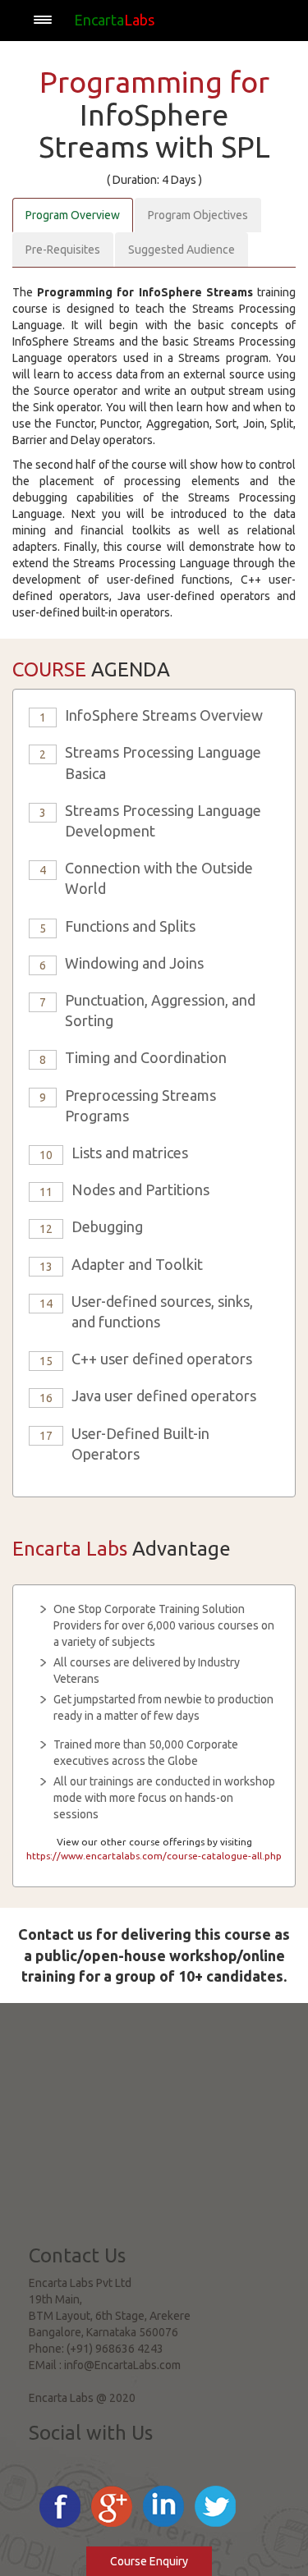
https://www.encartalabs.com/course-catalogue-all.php (154, 1856)
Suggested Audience (182, 250)
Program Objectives (198, 215)
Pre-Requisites (63, 250)
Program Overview (73, 215)
